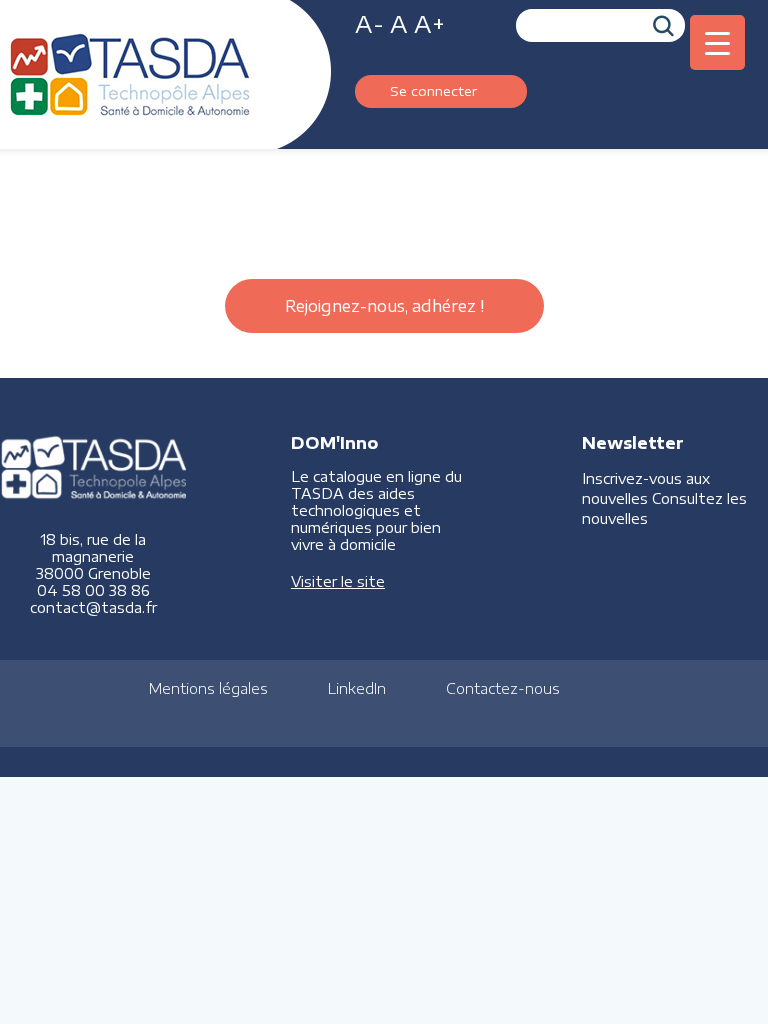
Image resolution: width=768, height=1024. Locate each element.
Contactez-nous (503, 688)
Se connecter (433, 90)
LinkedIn (357, 688)
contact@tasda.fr (93, 607)
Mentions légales (208, 688)
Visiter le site (338, 581)
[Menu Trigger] (717, 42)
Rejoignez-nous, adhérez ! (384, 306)
